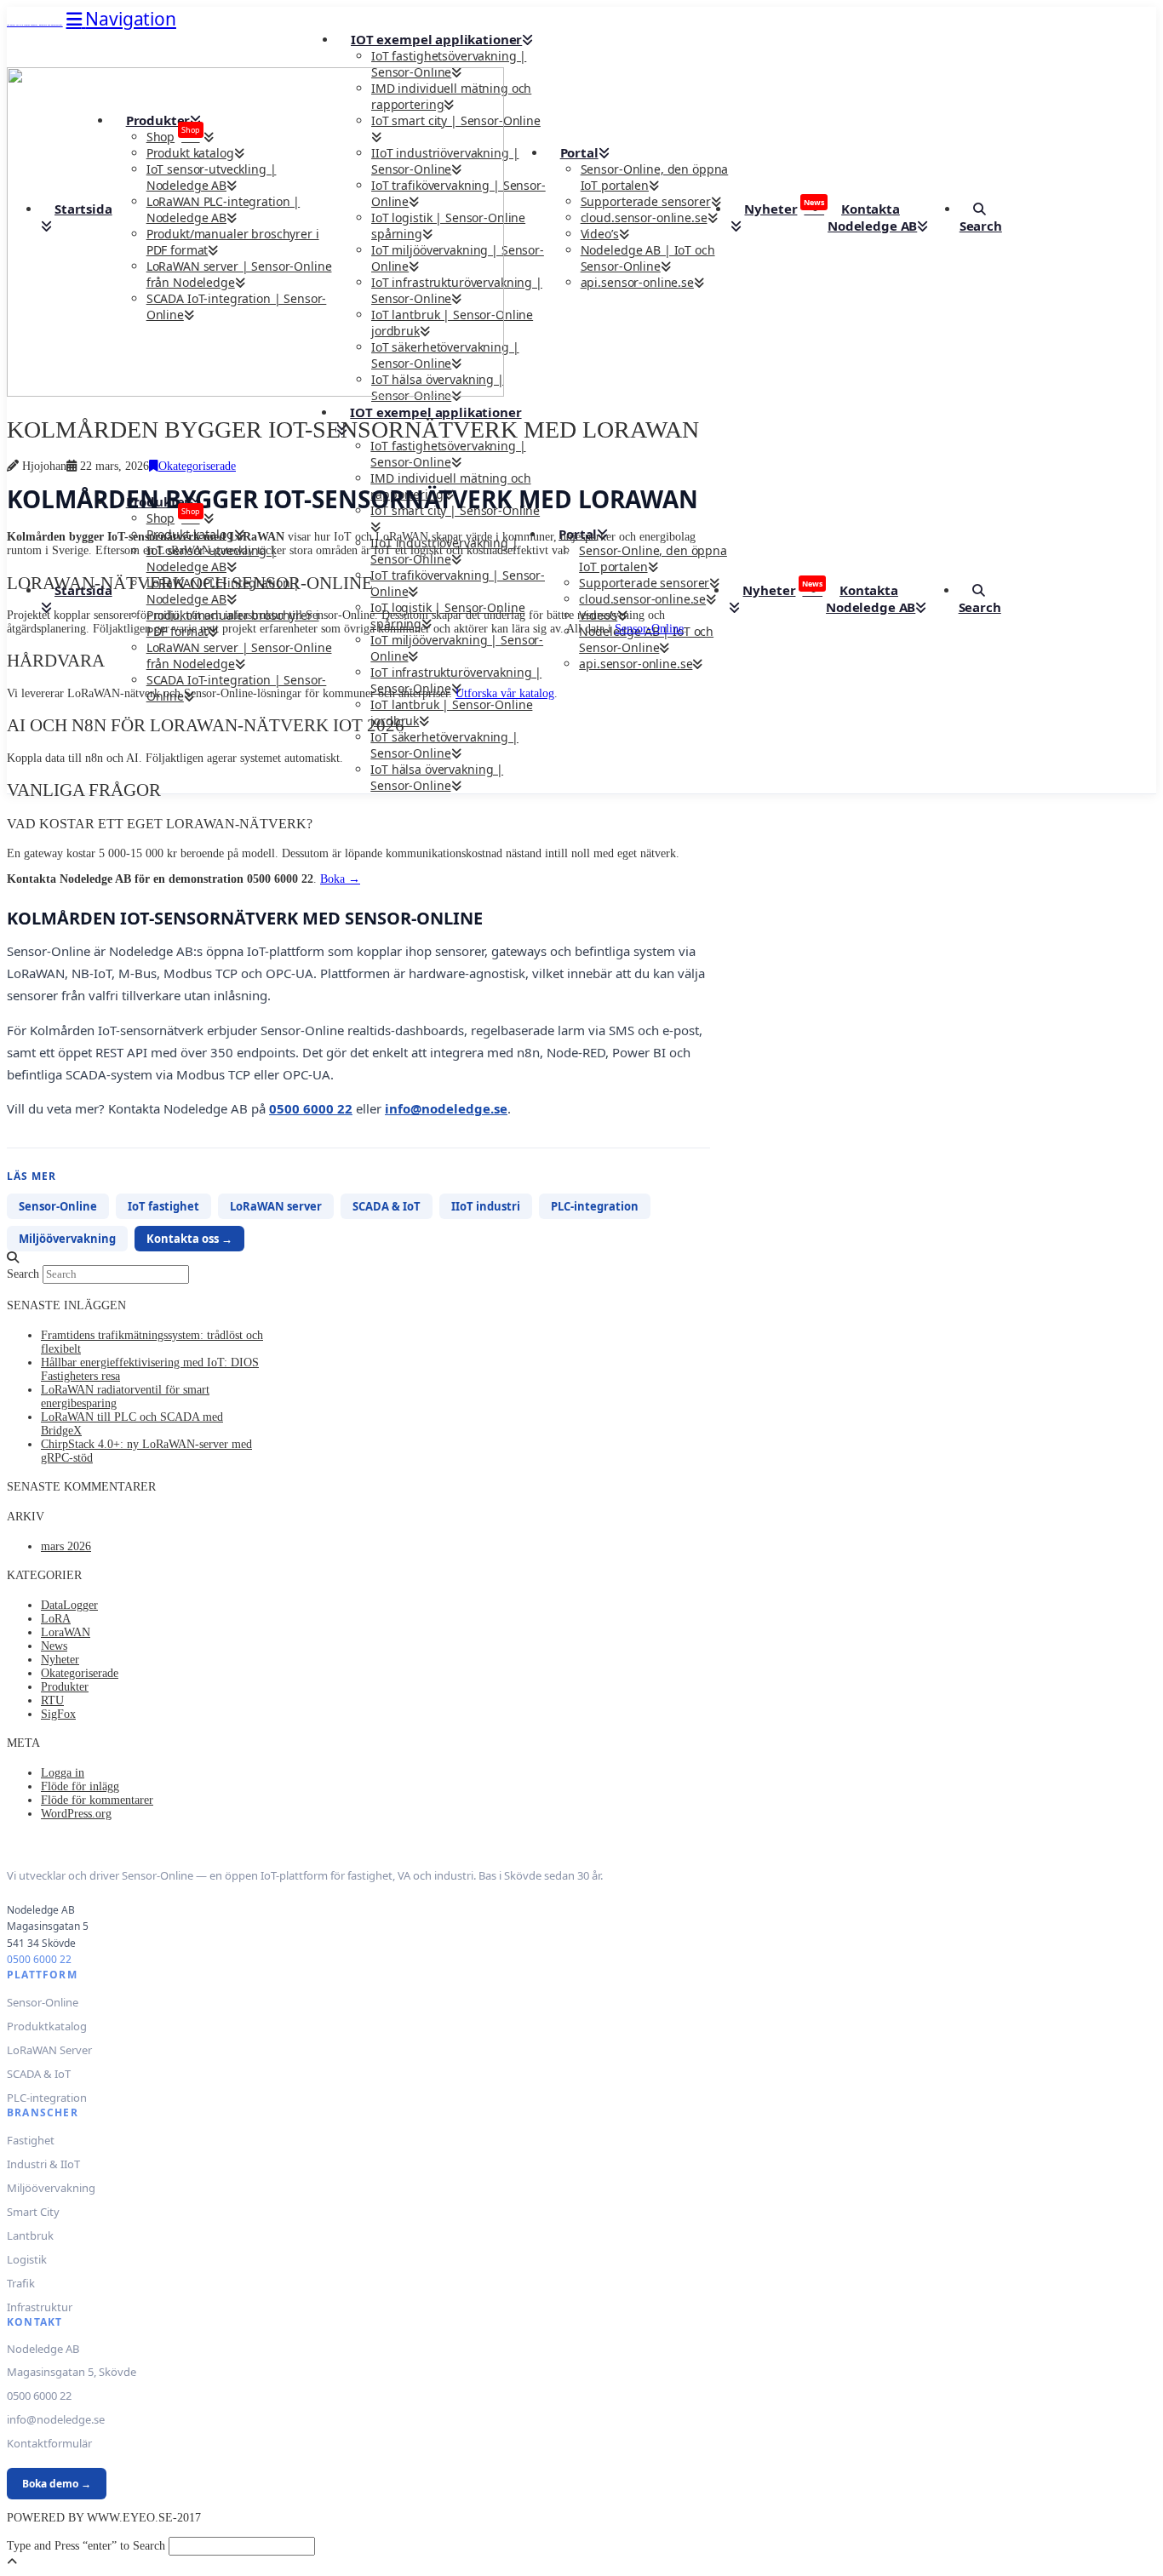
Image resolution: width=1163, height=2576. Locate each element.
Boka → (340, 879)
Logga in (63, 1773)
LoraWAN (66, 1632)
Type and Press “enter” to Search (86, 2546)
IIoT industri (486, 1206)
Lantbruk (30, 2235)
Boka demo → (57, 2484)
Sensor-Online (649, 629)
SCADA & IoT (387, 1206)
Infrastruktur (40, 2307)
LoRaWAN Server (49, 2050)
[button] (121, 19)
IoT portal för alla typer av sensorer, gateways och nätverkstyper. (35, 25)
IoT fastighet (163, 1206)
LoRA (56, 1619)
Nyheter (60, 1660)
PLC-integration (595, 1206)
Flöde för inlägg (80, 1786)
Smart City (33, 2212)
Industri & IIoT (43, 2164)
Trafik (21, 2283)
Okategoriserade (197, 466)
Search (23, 1274)
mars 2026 (66, 1546)
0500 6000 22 (311, 1108)
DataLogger (69, 1605)
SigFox (58, 1714)
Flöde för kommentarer (97, 1800)
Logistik (27, 2259)
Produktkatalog (47, 2026)
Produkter (65, 1687)
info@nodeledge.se (446, 1108)
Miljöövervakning (67, 1239)
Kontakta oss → (189, 1239)
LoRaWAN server (276, 1206)
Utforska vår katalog (505, 693)
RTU (52, 1700)
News (54, 1646)
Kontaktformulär (49, 2443)
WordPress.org (76, 1814)
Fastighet (31, 2140)
